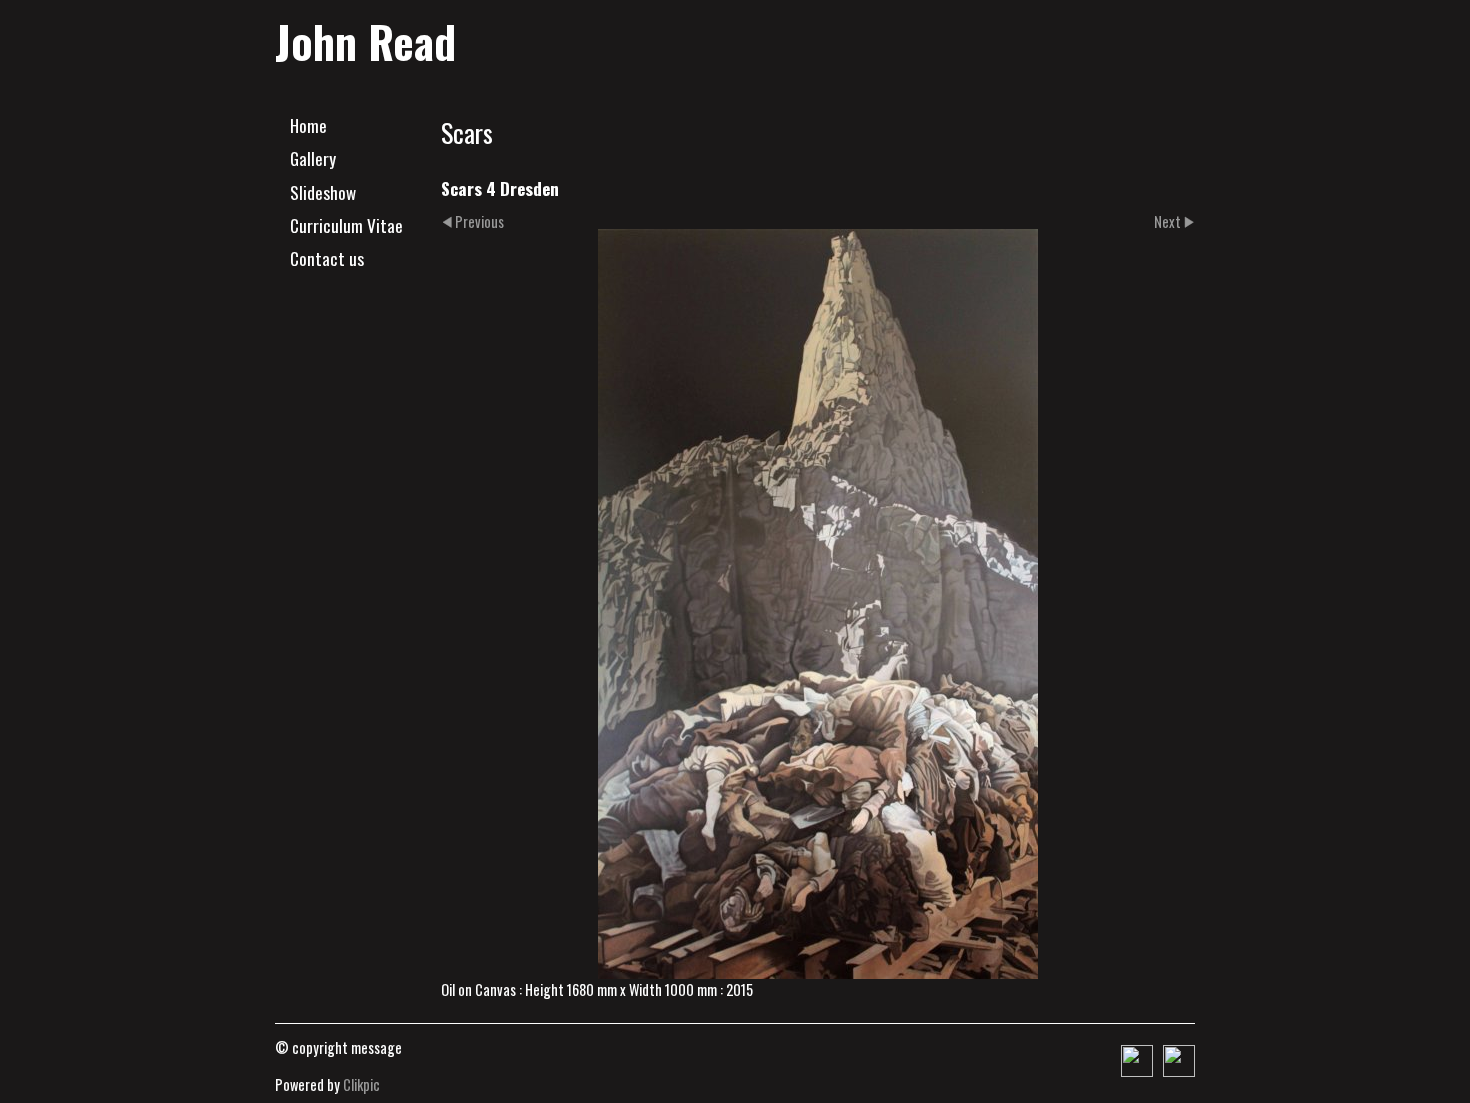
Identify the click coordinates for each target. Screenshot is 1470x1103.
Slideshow (323, 192)
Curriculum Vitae (346, 225)
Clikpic (361, 1084)
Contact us (327, 258)
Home (308, 125)
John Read (365, 41)
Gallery (313, 158)
